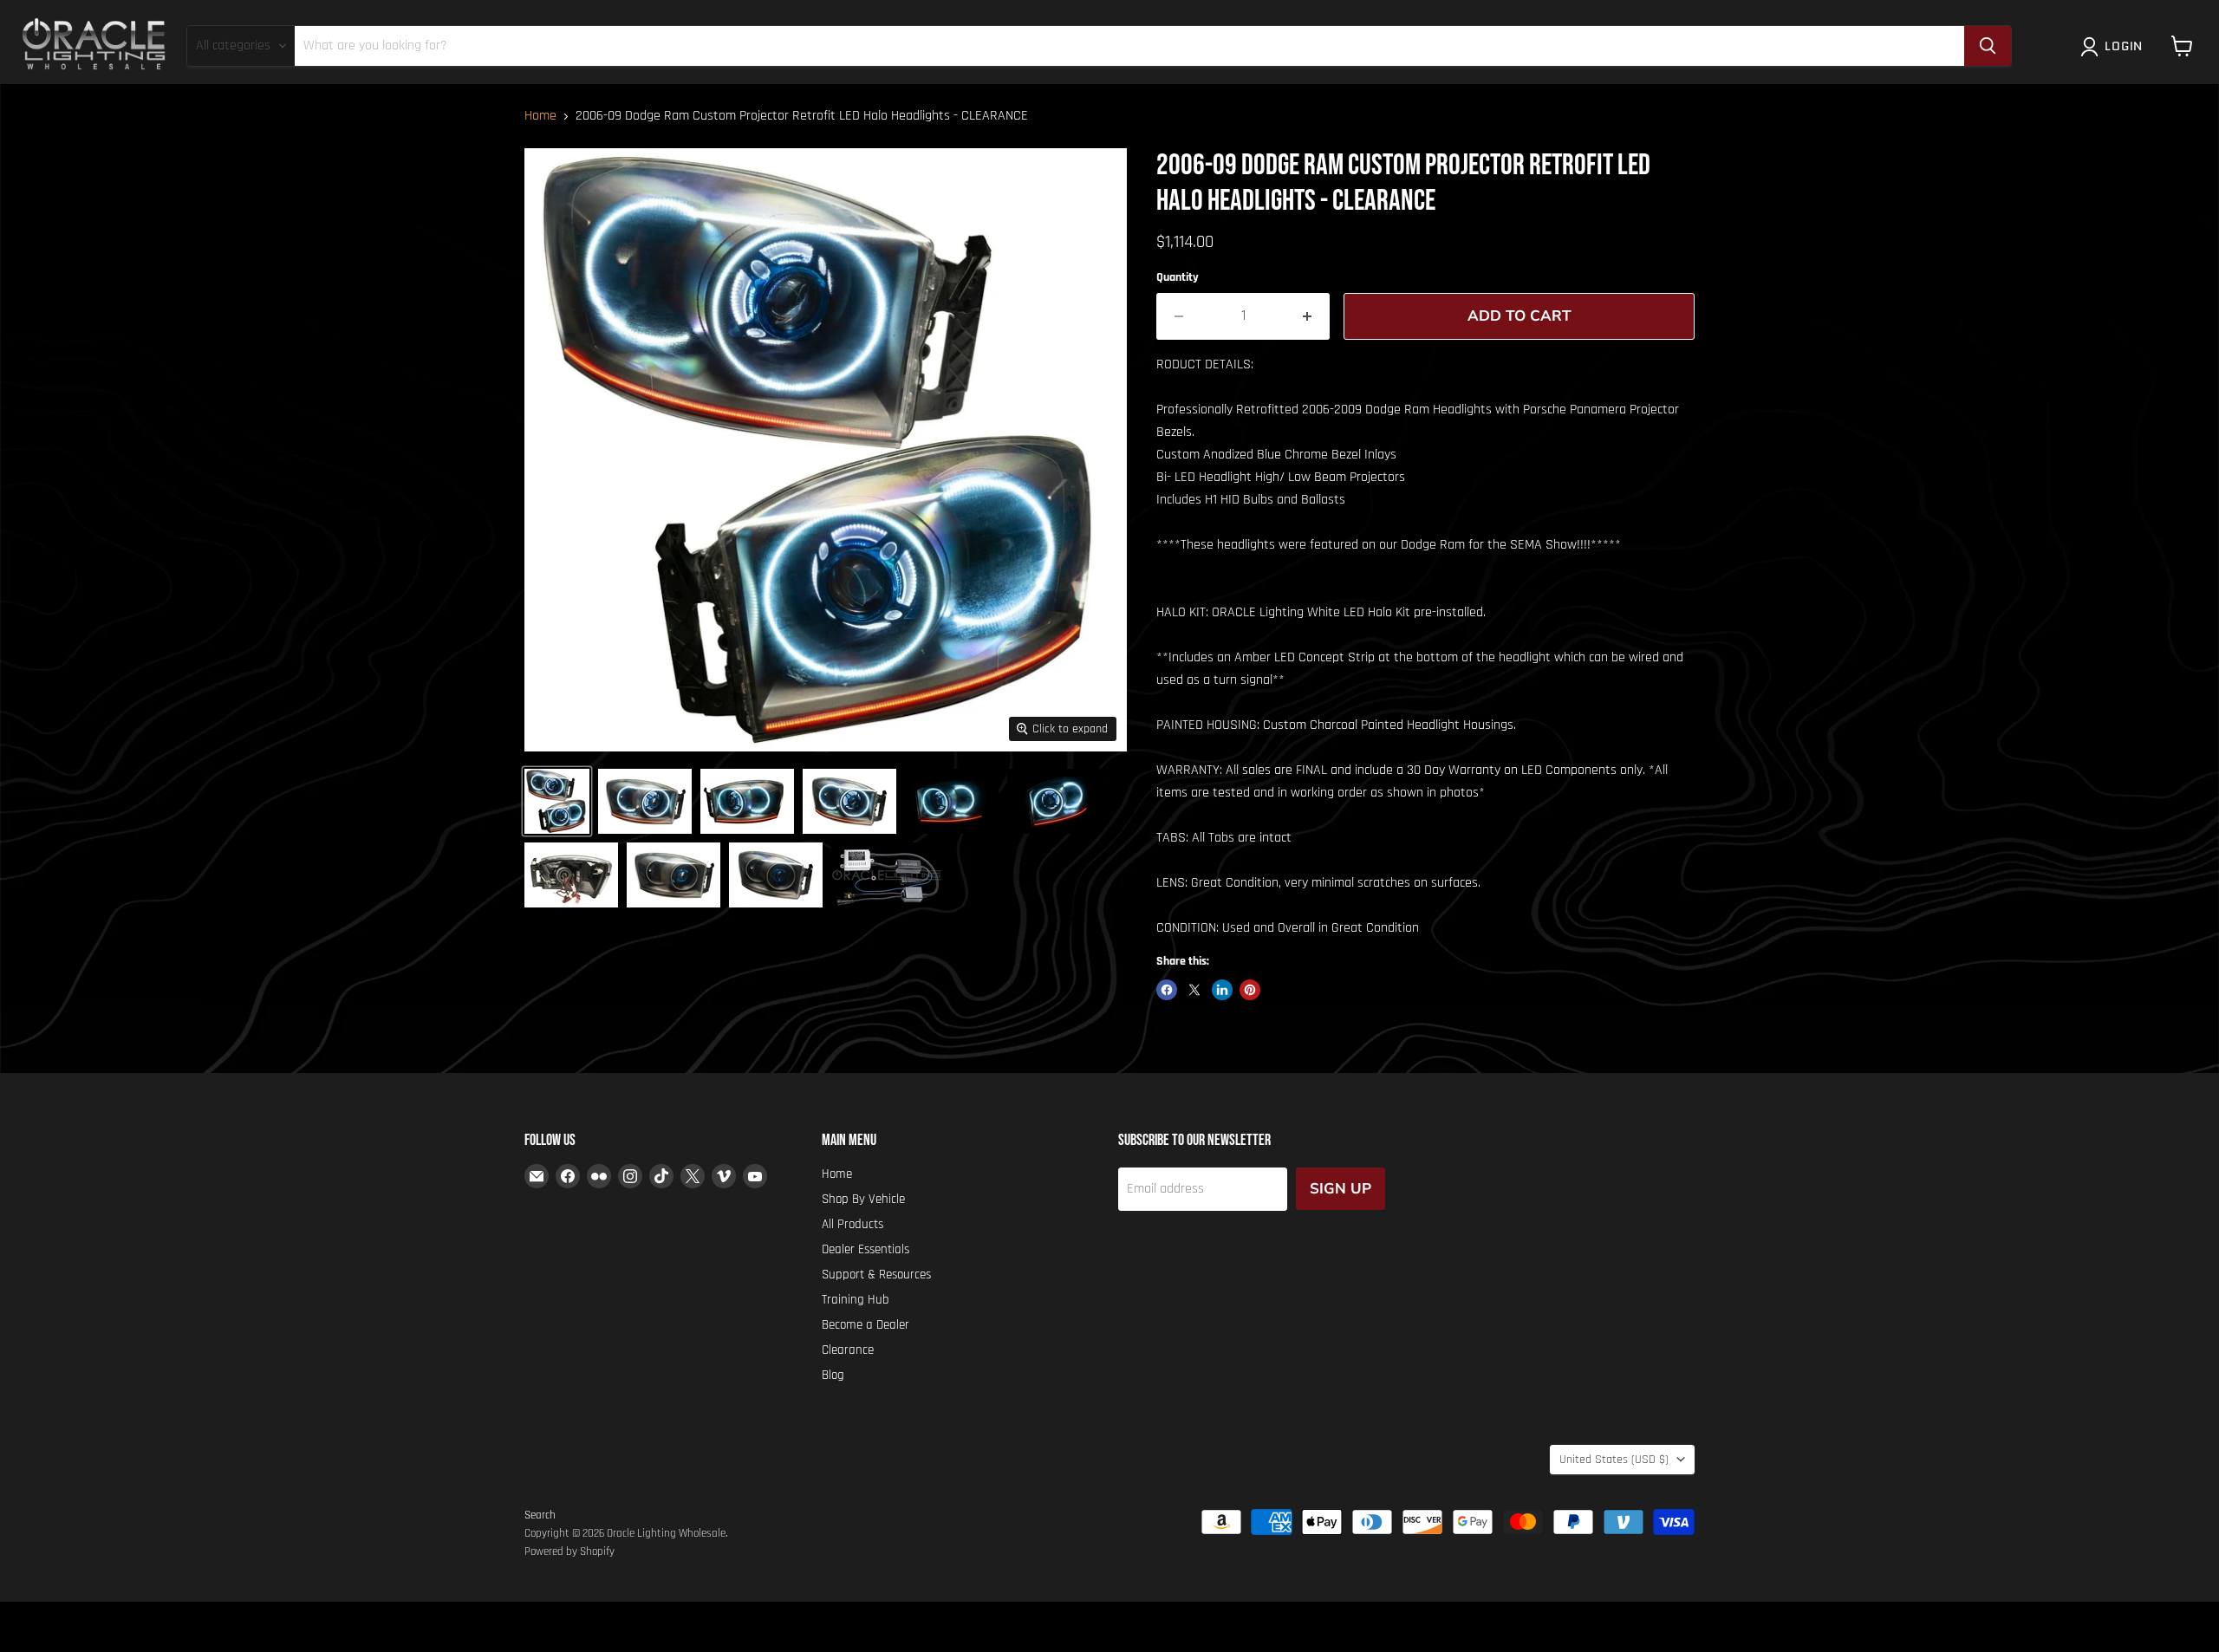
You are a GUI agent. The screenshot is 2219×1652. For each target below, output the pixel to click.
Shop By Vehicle (863, 1199)
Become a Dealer (865, 1325)
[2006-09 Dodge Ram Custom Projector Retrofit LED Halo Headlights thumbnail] (557, 801)
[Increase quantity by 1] (1308, 316)
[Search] (1988, 46)
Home (540, 116)
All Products (852, 1224)
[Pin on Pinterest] (1250, 990)
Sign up (1341, 1189)
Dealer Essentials (865, 1249)
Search (540, 1515)
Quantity (1178, 277)
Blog (833, 1375)
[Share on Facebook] (1167, 990)
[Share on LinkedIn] (1222, 990)
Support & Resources (876, 1275)
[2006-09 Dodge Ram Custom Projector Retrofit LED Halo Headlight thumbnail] (645, 801)
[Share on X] (1194, 990)
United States (1614, 1460)
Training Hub (856, 1300)
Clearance (848, 1350)
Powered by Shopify (569, 1551)
